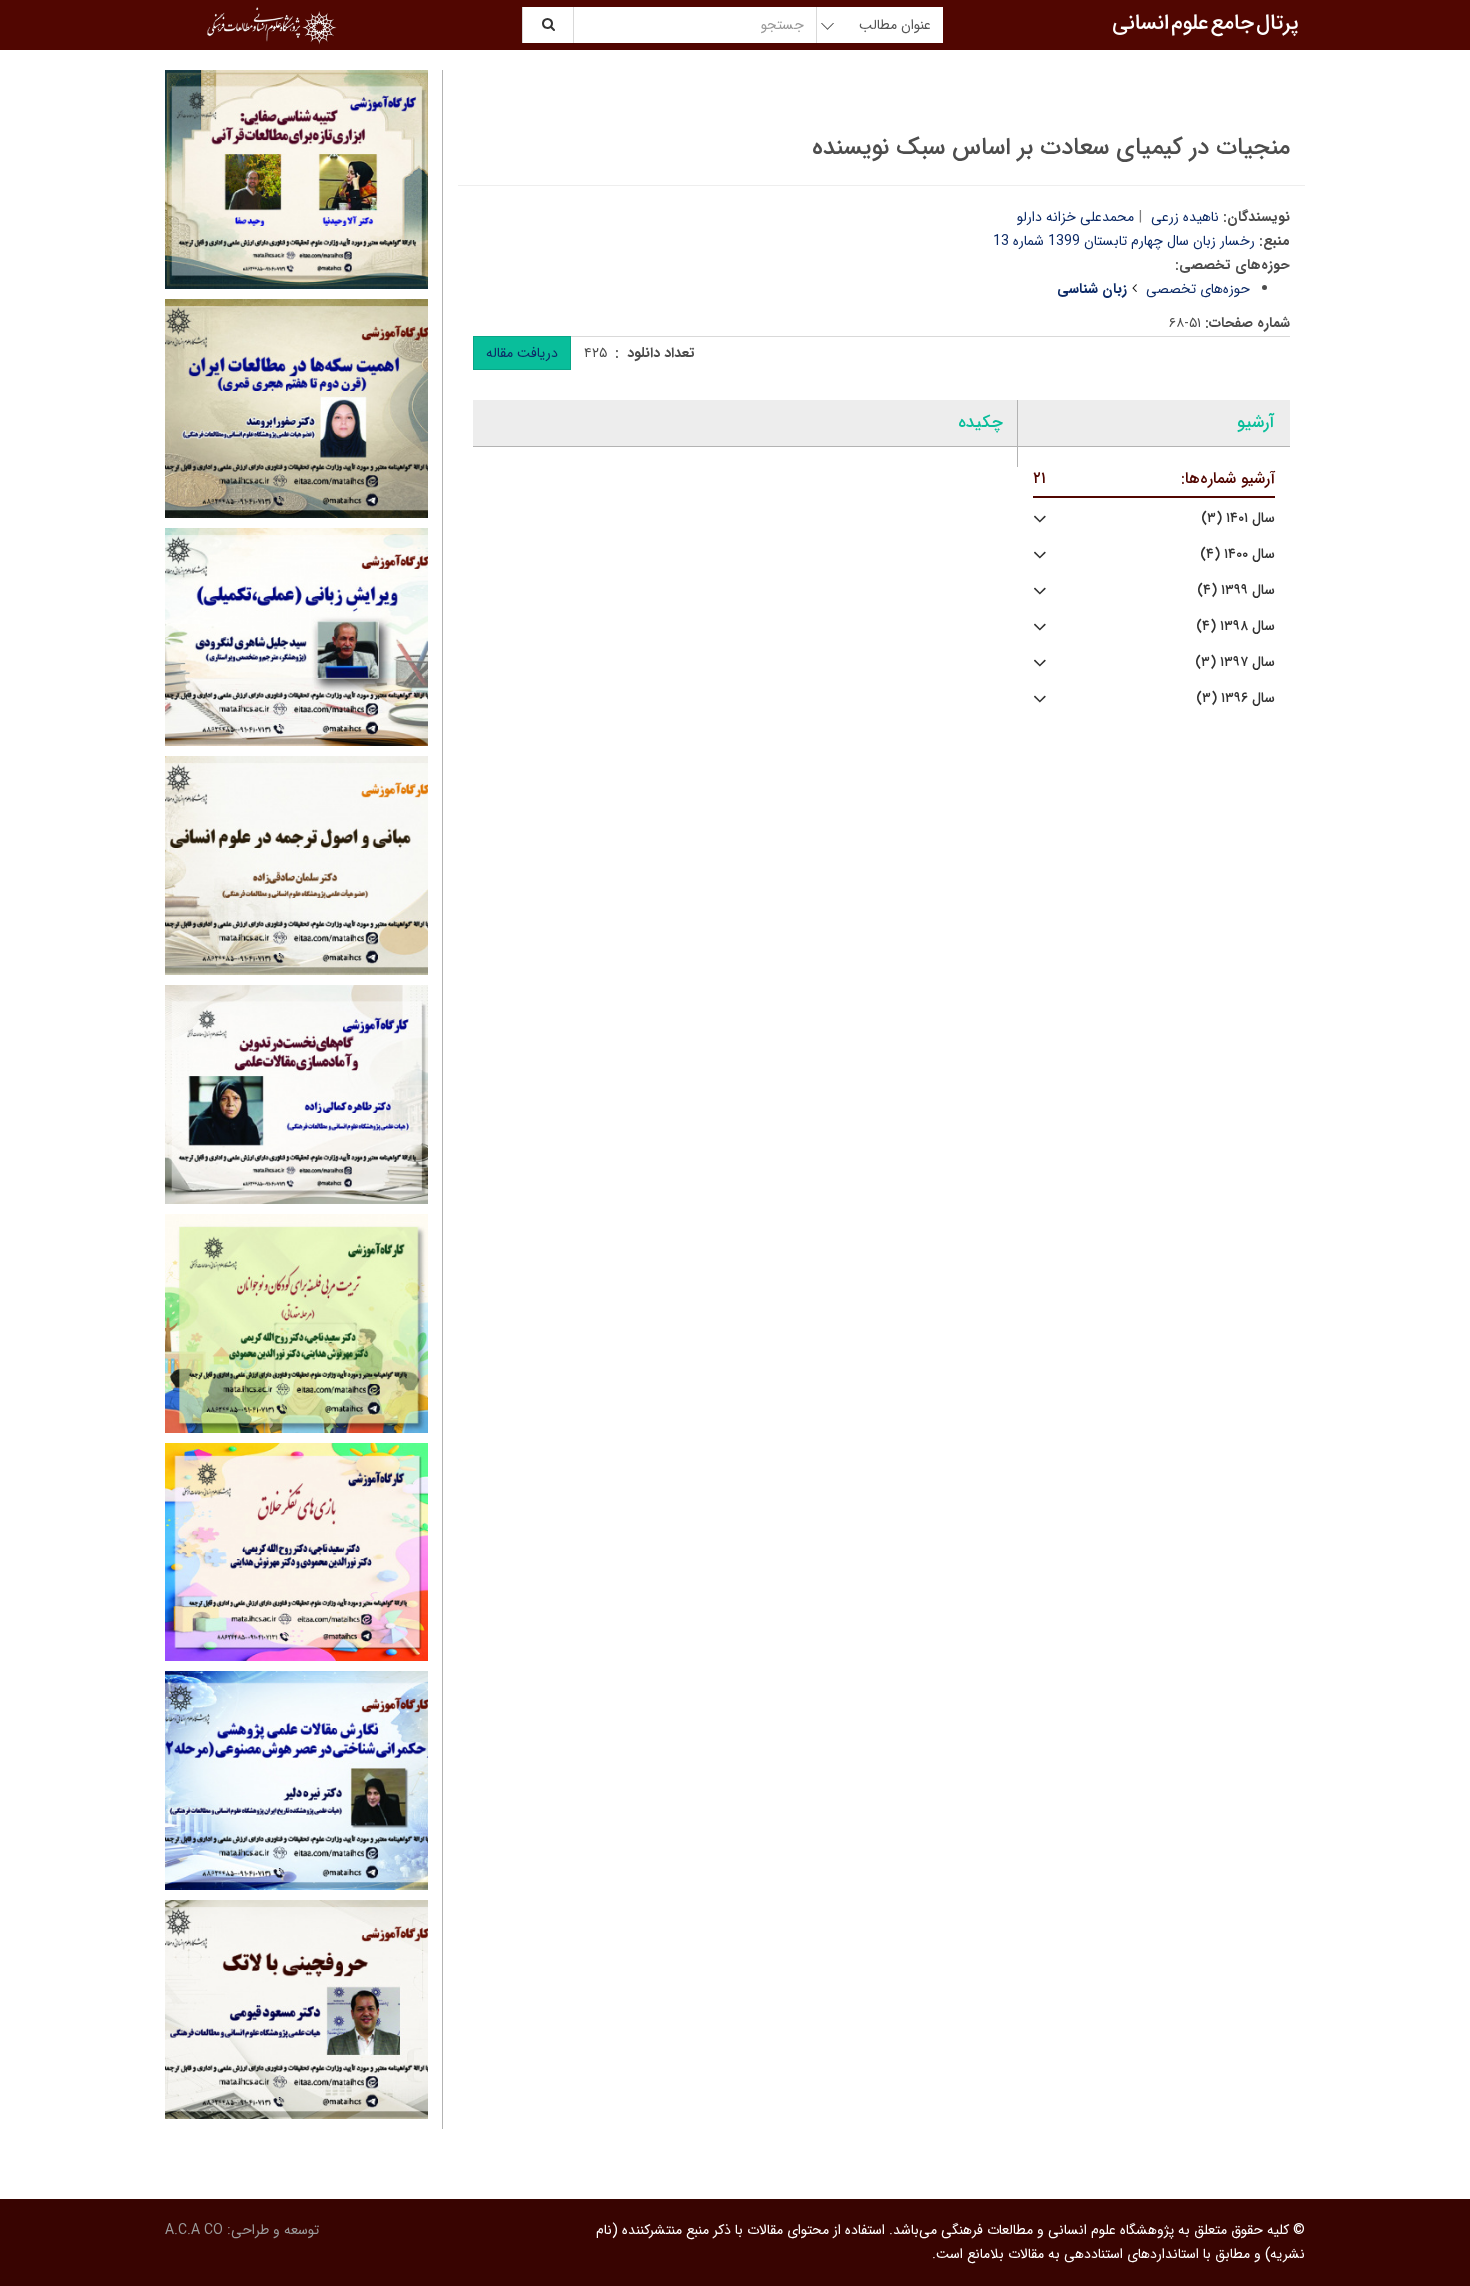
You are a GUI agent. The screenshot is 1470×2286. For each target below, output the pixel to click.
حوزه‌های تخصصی (1198, 289)
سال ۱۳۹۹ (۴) (1236, 590)
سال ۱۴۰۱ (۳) (1238, 518)
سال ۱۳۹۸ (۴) (1235, 626)
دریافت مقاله (522, 353)
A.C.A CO (194, 2230)
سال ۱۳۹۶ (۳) (1235, 698)
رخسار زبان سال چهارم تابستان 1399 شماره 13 (1124, 241)
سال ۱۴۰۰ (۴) (1237, 554)
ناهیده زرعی (1185, 217)
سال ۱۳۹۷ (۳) (1235, 662)
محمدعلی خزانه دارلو (1075, 217)
